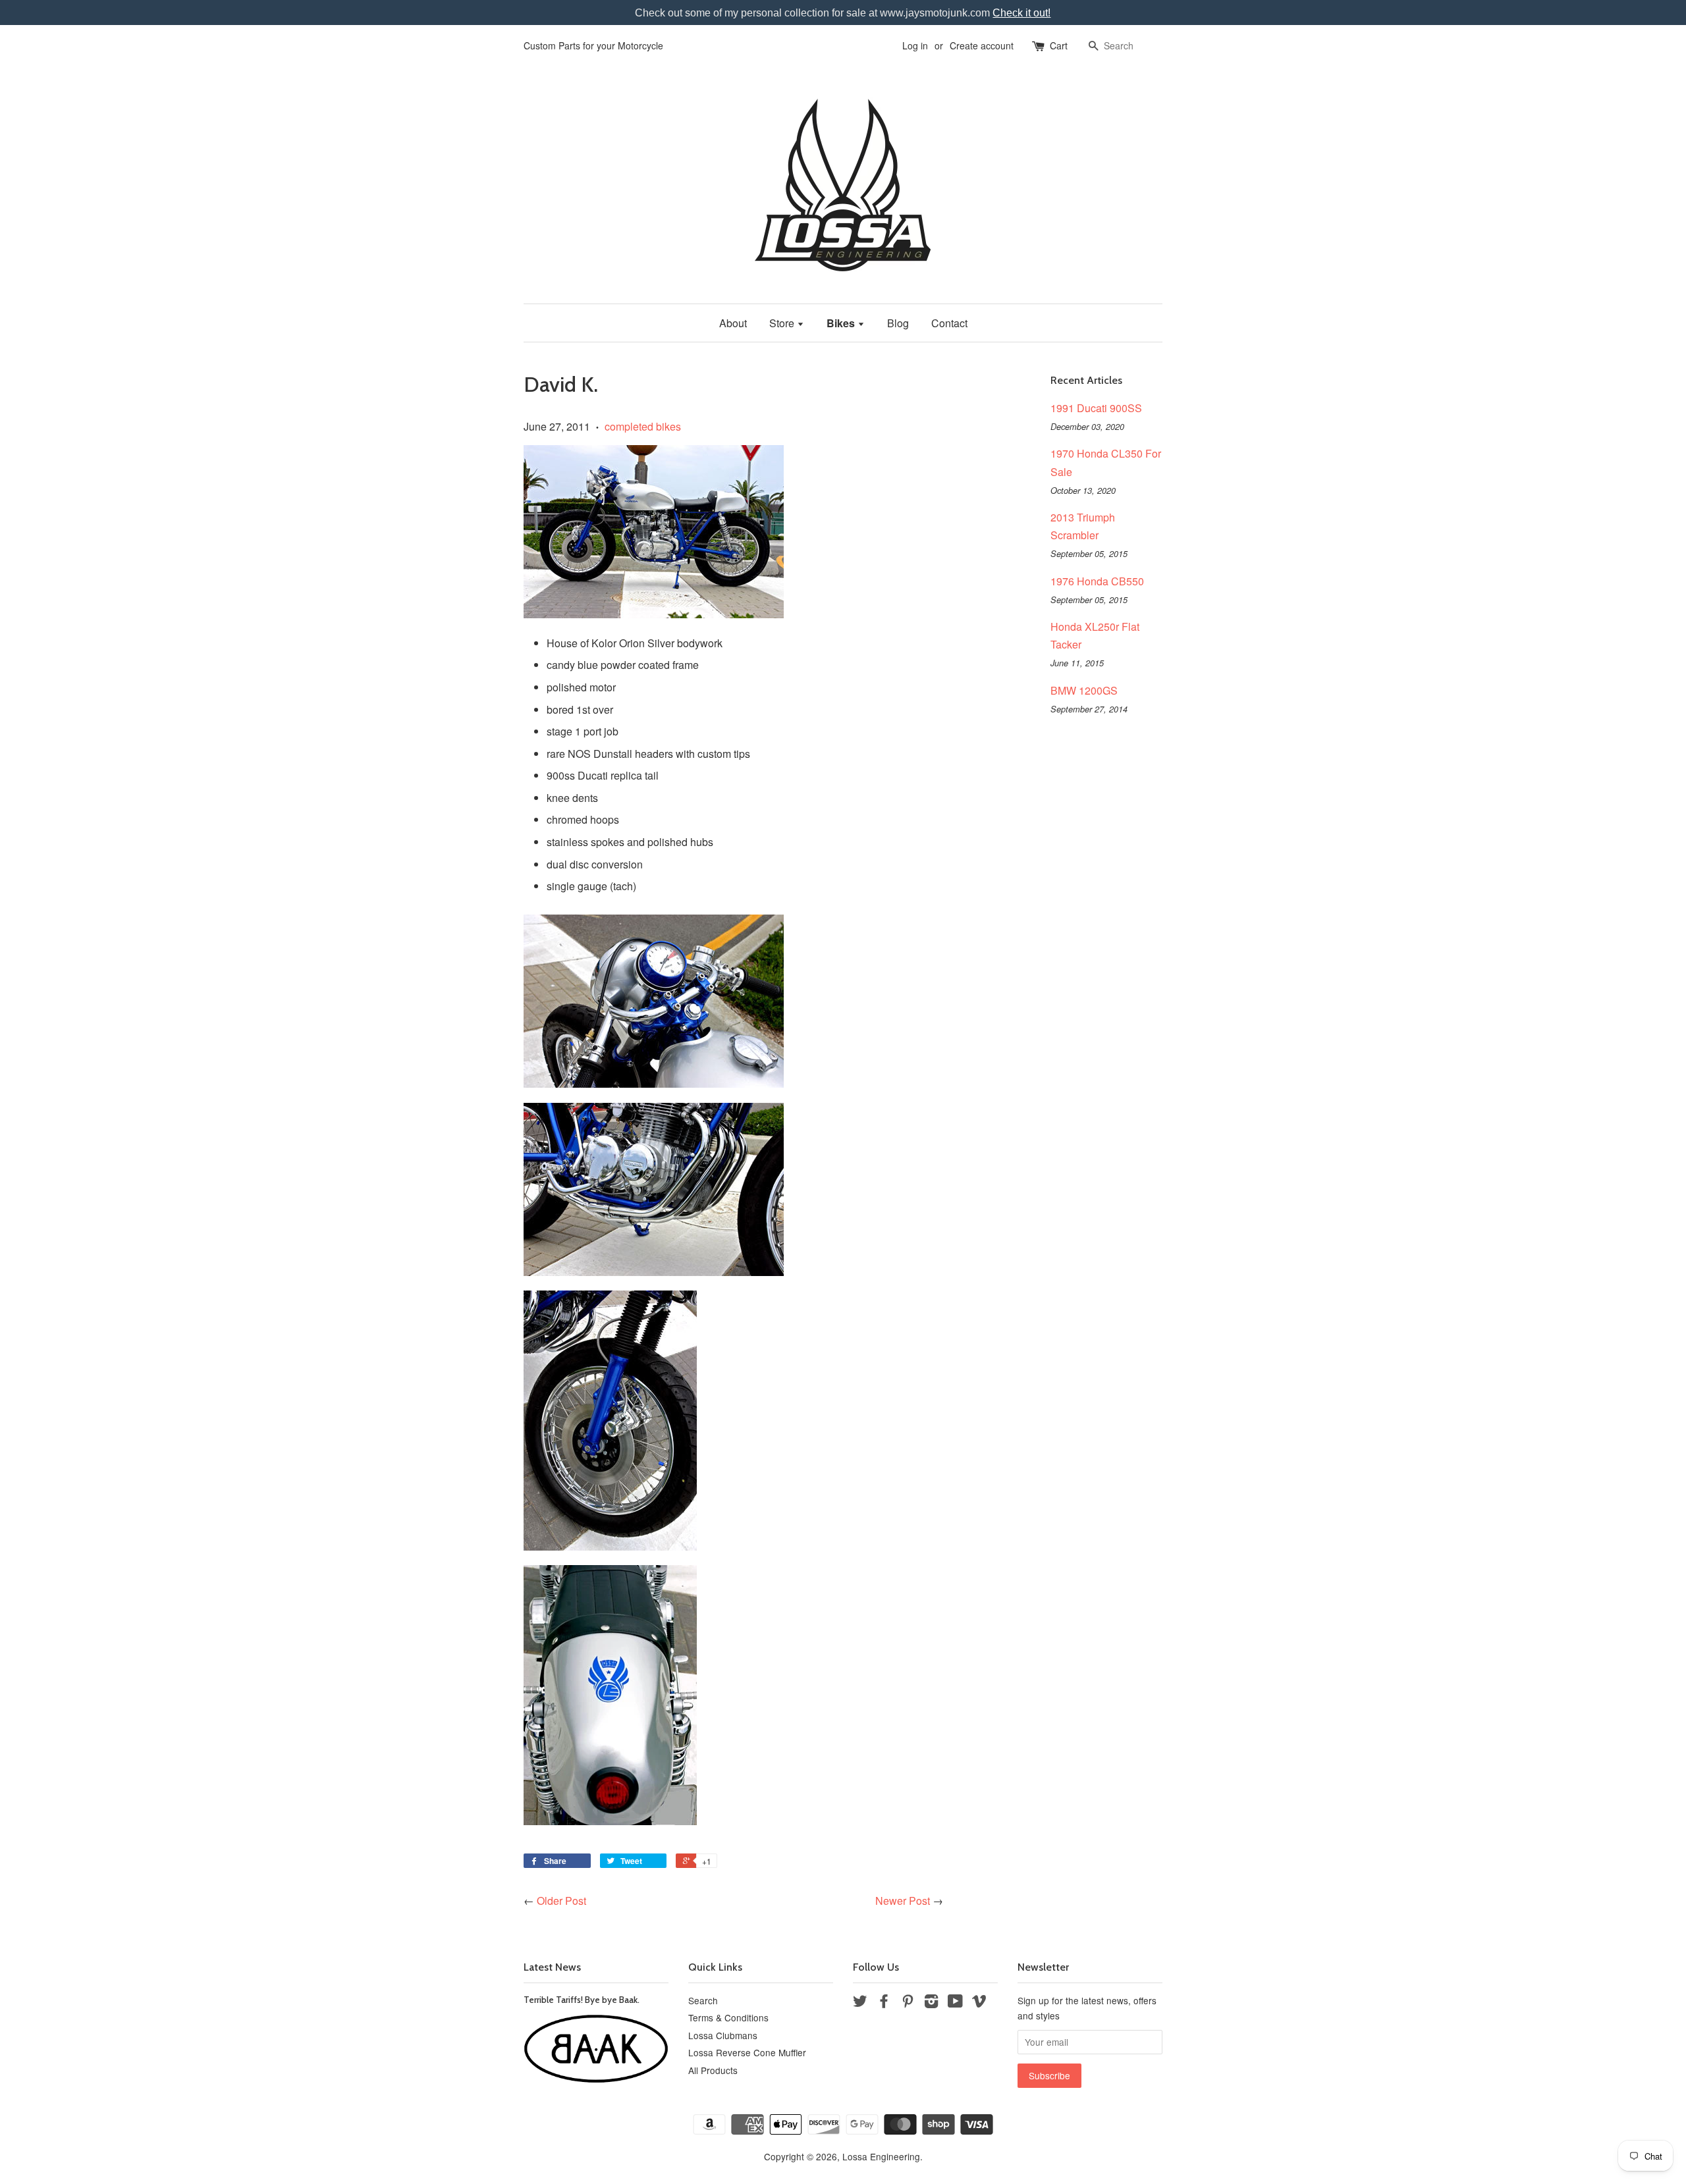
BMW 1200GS (1084, 690)
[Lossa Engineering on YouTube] (955, 2003)
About (733, 323)
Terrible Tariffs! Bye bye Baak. (582, 2000)
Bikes (842, 323)
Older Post (561, 1901)
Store (783, 323)
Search (703, 2000)
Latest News (552, 1967)
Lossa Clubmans (723, 2035)
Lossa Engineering (881, 2156)
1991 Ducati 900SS (1096, 408)
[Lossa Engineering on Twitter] (860, 2003)
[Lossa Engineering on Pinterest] (908, 2003)
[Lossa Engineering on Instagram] (931, 2003)
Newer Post (903, 1901)
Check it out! (1021, 13)
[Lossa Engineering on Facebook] (884, 2003)
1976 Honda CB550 (1097, 581)
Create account (982, 45)
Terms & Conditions (728, 2017)
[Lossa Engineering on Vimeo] (979, 2003)
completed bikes (643, 426)
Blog (898, 323)
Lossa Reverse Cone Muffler (747, 2052)
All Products (713, 2070)
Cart (1059, 45)
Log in (915, 45)
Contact (949, 323)
